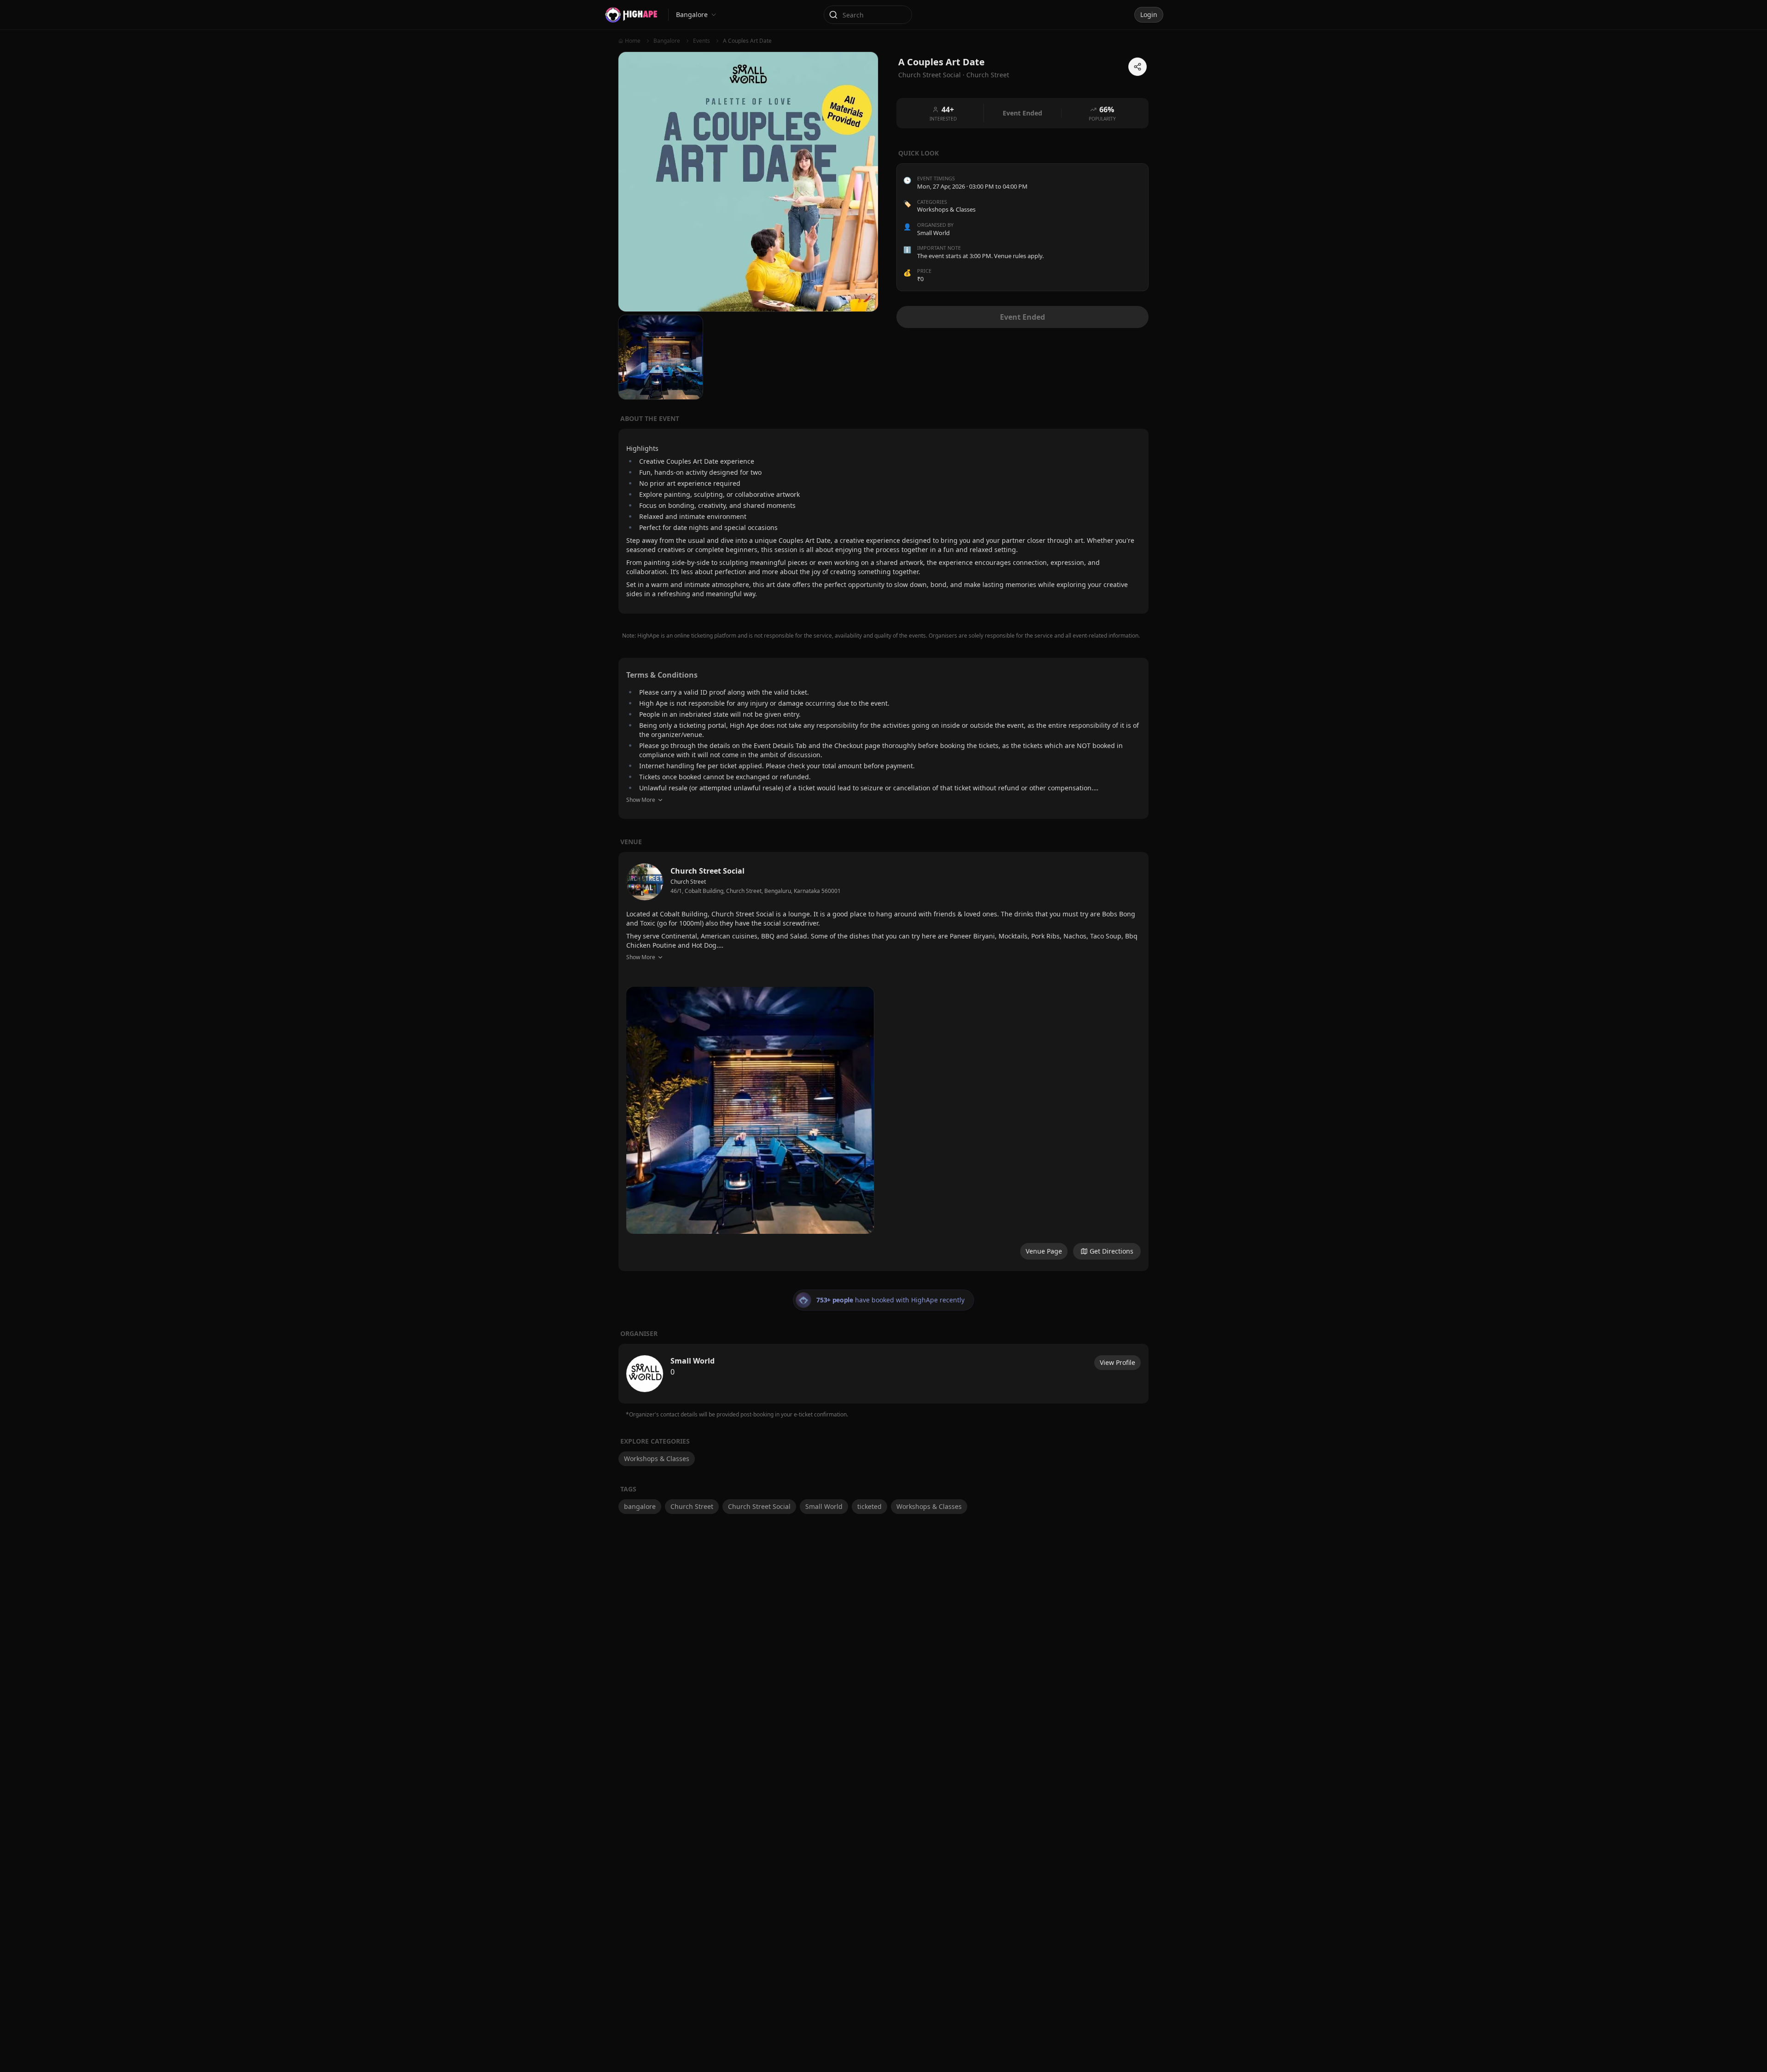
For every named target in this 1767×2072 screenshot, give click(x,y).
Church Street (988, 75)
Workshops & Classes (946, 209)
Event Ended (1022, 317)
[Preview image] (750, 1111)
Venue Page (1044, 1251)
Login (1149, 14)
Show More (641, 800)
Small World (824, 1506)
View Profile (1117, 1362)
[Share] (1138, 67)
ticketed (869, 1506)
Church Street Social (759, 1506)
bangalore (640, 1506)
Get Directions (1112, 1251)
